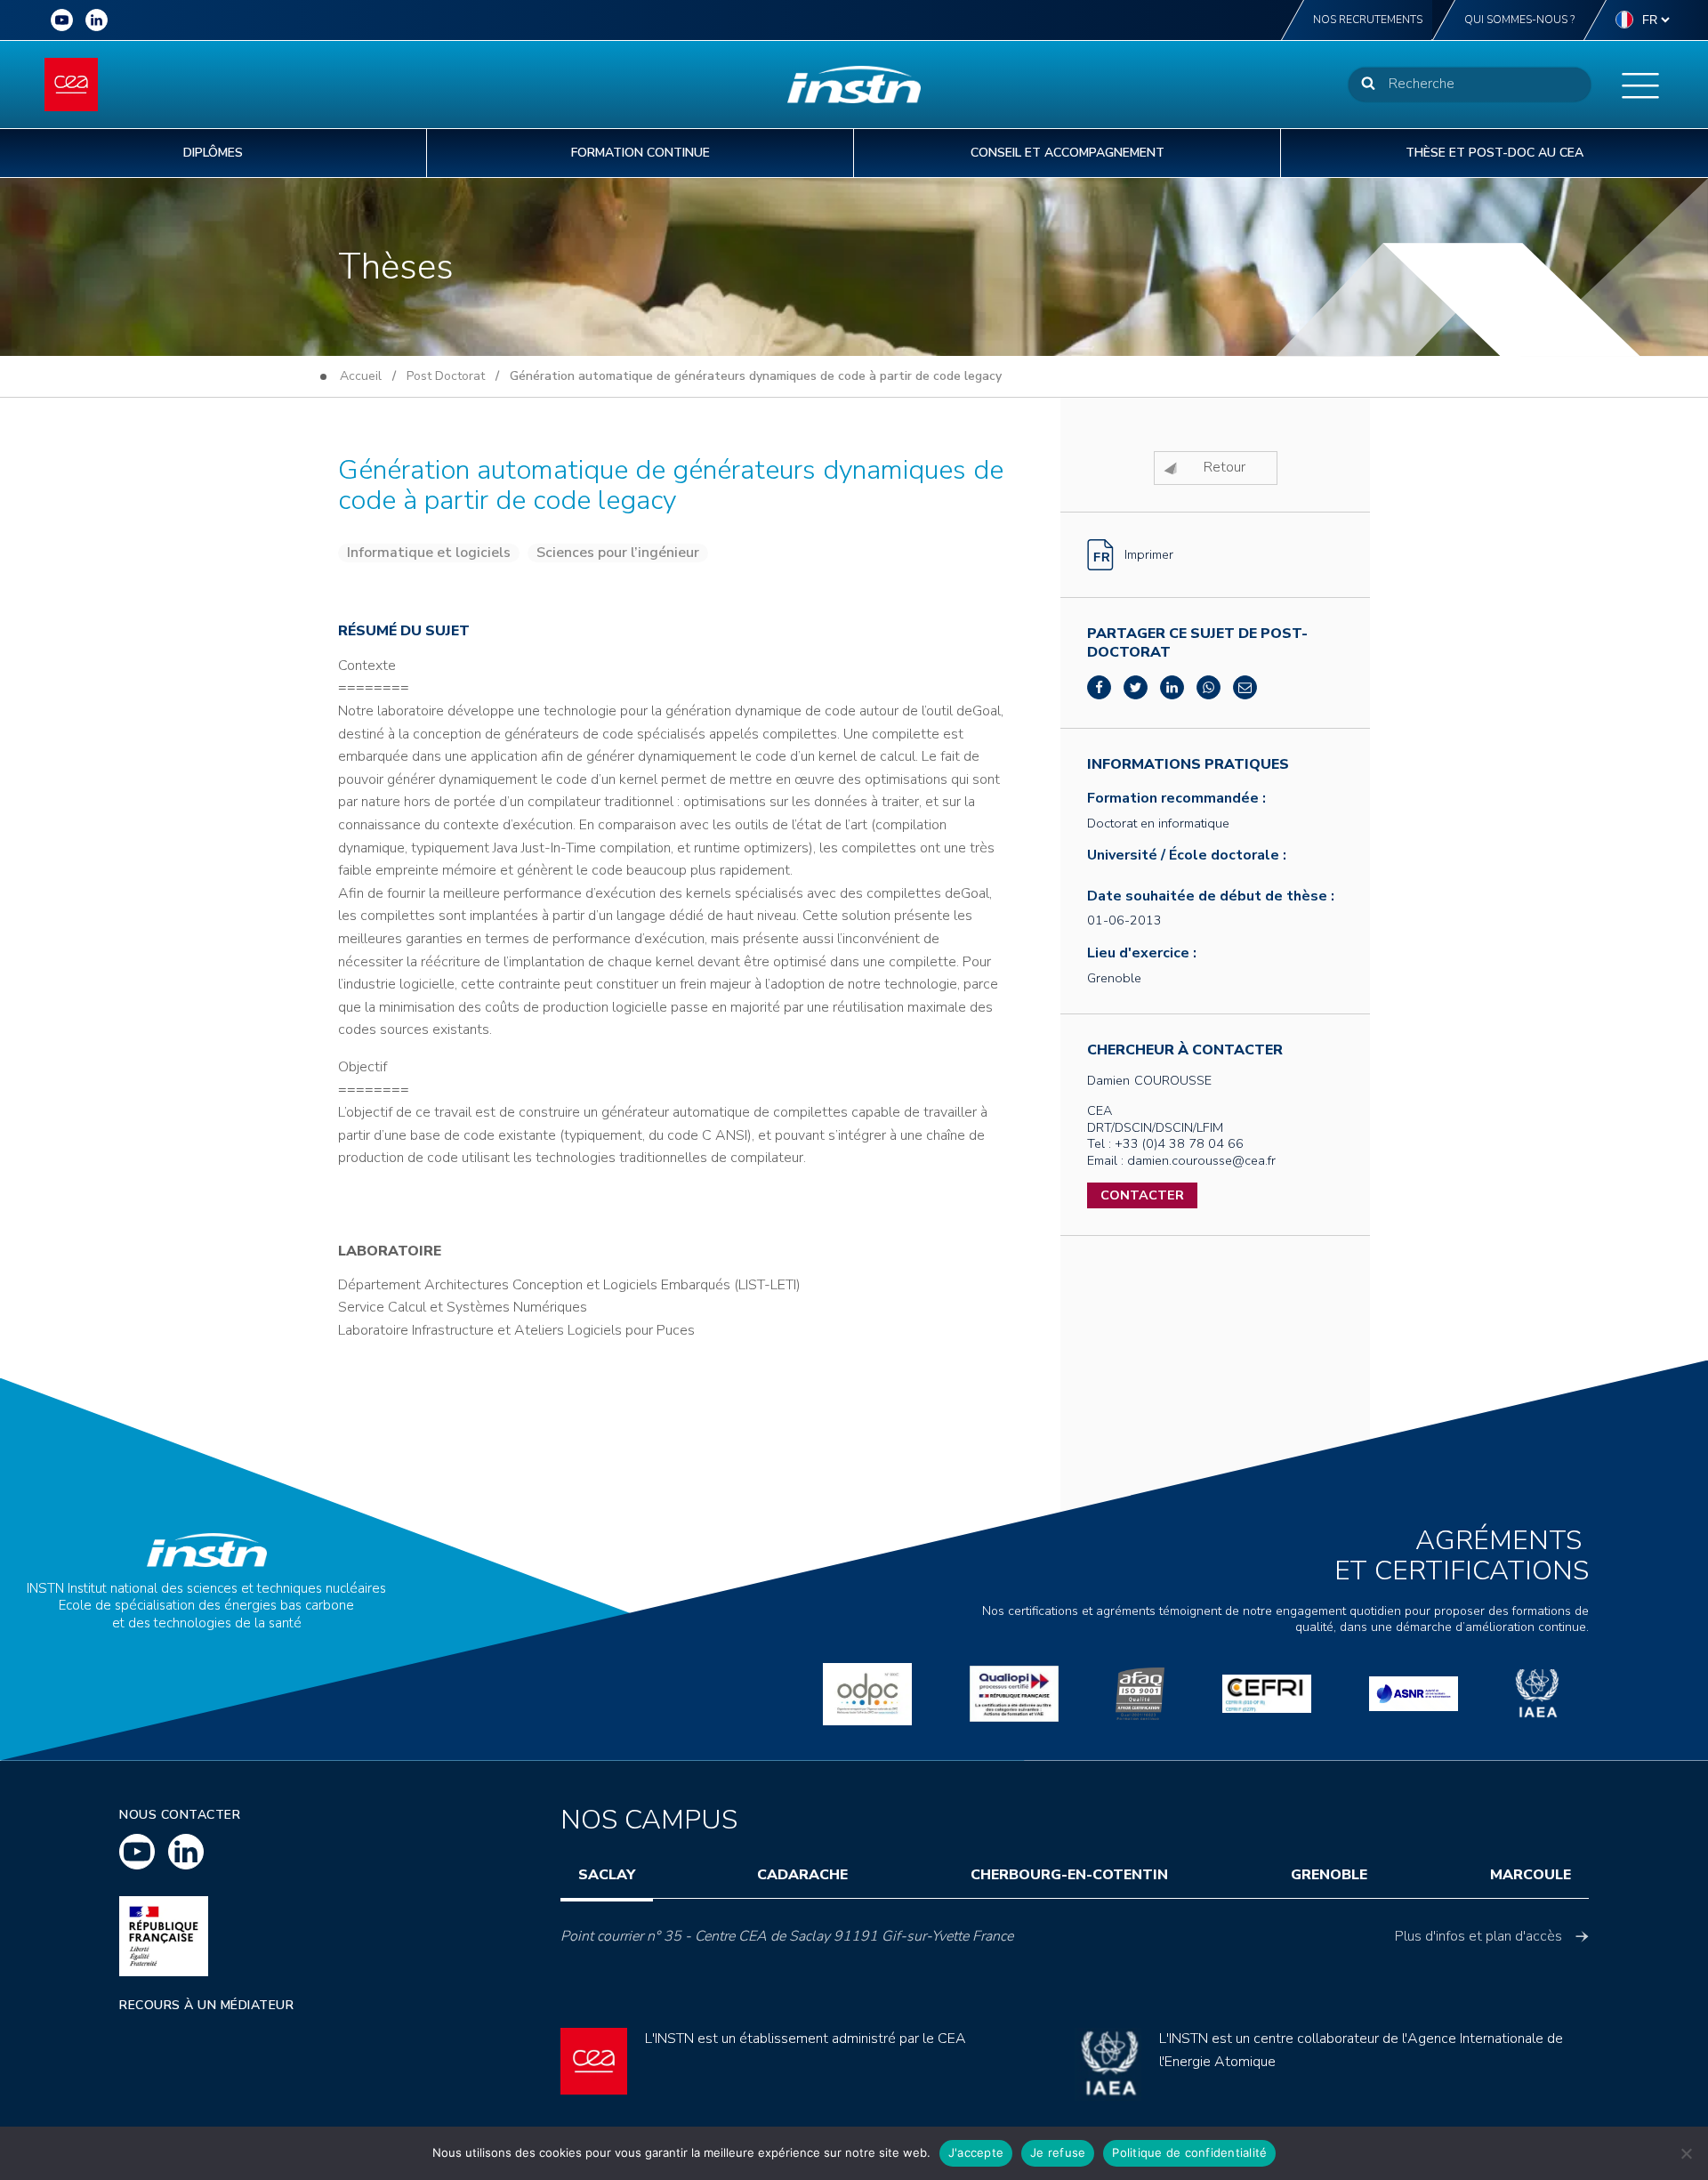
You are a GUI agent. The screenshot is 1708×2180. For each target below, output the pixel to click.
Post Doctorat (446, 376)
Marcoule (1531, 1875)
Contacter (1142, 1195)
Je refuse (1058, 2152)
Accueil (361, 376)
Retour (1225, 467)
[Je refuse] (1686, 2153)
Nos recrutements (1368, 20)
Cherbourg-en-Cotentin (1069, 1875)
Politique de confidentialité (1189, 2152)
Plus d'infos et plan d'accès (1478, 1936)
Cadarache (802, 1875)
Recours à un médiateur (206, 2005)
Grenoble (1329, 1875)
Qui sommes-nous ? (1519, 20)
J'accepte (976, 2152)
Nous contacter (180, 1815)
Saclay (607, 1875)
